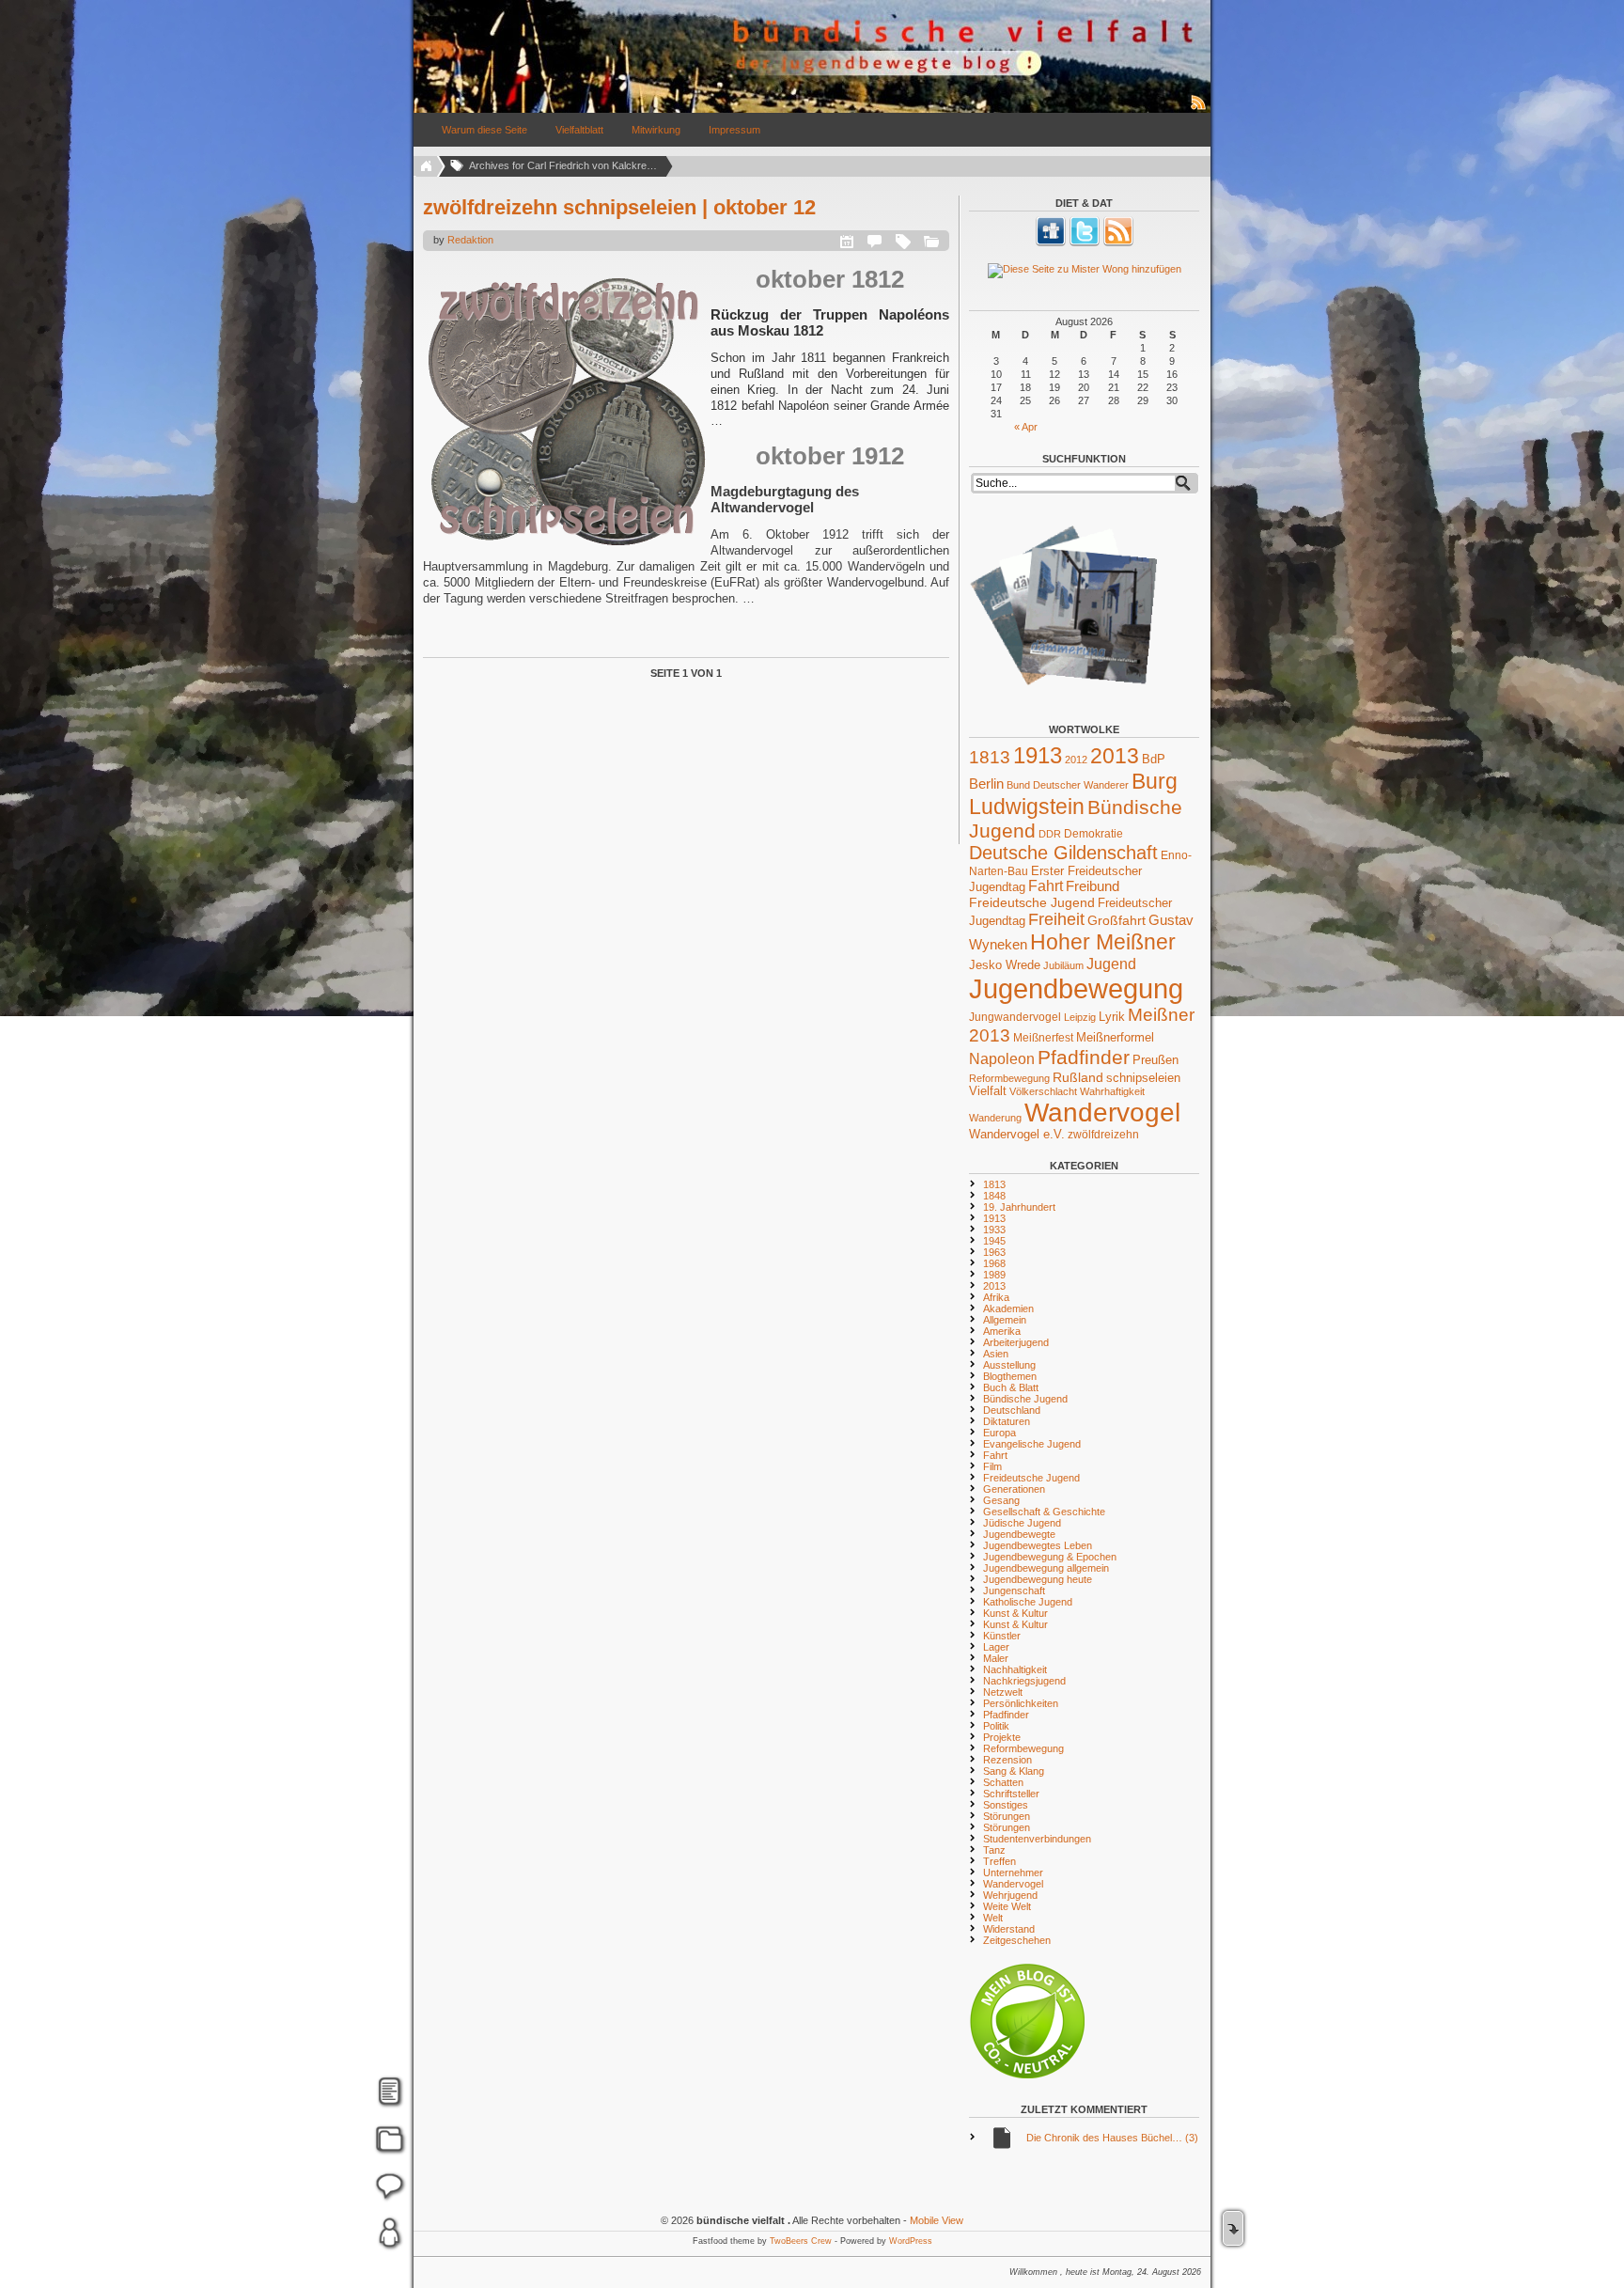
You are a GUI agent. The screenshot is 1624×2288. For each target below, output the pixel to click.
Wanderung (995, 1118)
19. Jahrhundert (1019, 1207)
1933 (994, 1230)
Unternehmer (1013, 1873)
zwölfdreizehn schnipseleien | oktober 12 (619, 207)
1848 (994, 1196)
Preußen (1156, 1060)
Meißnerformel (1115, 1037)
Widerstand (1009, 1929)
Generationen (1014, 1489)
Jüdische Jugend (1022, 1523)
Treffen (999, 1861)
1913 (1038, 755)
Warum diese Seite (484, 130)
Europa (999, 1433)
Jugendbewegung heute (1038, 1579)
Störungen (1007, 1816)
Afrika (996, 1297)
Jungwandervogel (1015, 1017)
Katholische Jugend (1028, 1602)
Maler (996, 1658)
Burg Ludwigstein (1073, 794)
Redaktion (470, 240)
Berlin (986, 784)
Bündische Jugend (1025, 1399)
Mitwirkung (656, 130)
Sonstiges (1006, 1805)
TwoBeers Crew (801, 2241)
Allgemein (1005, 1320)
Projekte (1002, 1737)
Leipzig (1080, 1017)
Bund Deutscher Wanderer (1068, 785)
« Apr (1026, 427)
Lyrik (1112, 1017)
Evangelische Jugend (1032, 1444)
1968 (994, 1263)
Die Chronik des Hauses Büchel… (1112, 2138)
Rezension (1007, 1760)
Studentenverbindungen (1037, 1839)
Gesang (1001, 1500)
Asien (996, 1354)
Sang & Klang (1014, 1771)
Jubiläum (1063, 965)
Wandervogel (1102, 1113)
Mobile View (937, 2220)
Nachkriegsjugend (1024, 1681)
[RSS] (1118, 243)
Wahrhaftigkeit (1112, 1091)
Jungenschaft (1014, 1591)
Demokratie (1093, 833)
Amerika (1002, 1331)
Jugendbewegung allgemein (1046, 1568)
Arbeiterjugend (1016, 1342)
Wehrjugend (1010, 1895)
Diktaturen (1007, 1421)
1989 (994, 1275)
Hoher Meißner (1103, 942)
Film (992, 1466)
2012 (1076, 760)
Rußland (1078, 1077)
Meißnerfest (1043, 1037)
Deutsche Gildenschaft (1063, 853)
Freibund (1093, 886)
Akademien (1008, 1309)
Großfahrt (1116, 920)
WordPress (911, 2241)
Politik (996, 1726)
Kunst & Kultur (1015, 1613)
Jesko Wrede (1005, 965)
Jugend (1111, 964)
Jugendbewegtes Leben (1038, 1545)
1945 (994, 1241)
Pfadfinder (1084, 1058)
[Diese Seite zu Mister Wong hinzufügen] (1084, 271)
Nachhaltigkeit (1015, 1669)
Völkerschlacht (1043, 1091)
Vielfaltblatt (579, 130)
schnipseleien (1143, 1078)
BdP (1154, 759)
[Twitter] (1085, 243)
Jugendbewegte (1019, 1534)
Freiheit (1056, 919)
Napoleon (1002, 1059)
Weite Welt (1007, 1906)
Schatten (1003, 1782)
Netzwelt (1003, 1692)
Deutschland (1012, 1410)
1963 (994, 1252)
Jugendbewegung (1076, 988)
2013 (1115, 756)
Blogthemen (1010, 1376)
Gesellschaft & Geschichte (1044, 1512)
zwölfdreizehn (1103, 1134)
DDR (1050, 834)
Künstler (1002, 1636)
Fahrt (1046, 886)
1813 (990, 757)
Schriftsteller (1011, 1794)
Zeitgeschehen (1017, 1940)
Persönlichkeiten (1021, 1703)
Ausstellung (1009, 1365)
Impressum (734, 130)
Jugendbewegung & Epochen (1050, 1557)
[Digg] (1051, 243)
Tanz (994, 1850)
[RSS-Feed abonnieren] (1199, 109)
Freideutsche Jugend (1032, 902)
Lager (996, 1647)
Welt (993, 1918)
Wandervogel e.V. (1017, 1135)
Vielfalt (988, 1091)
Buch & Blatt (1011, 1387)
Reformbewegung (1009, 1078)
